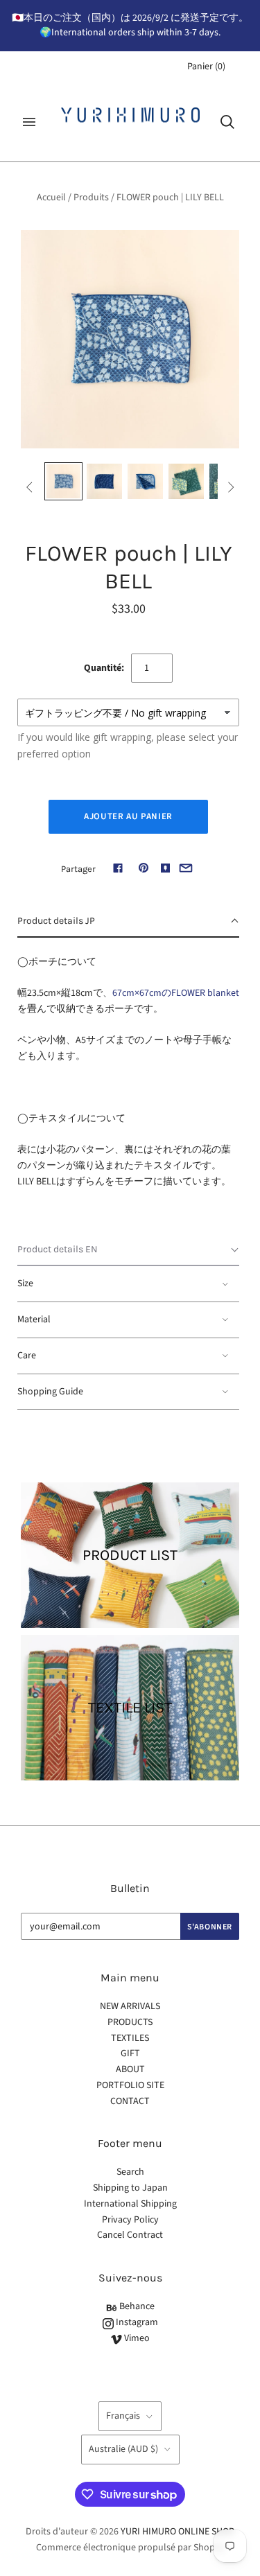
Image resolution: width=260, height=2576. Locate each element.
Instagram (136, 2322)
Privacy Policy (130, 2220)
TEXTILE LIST (130, 1708)
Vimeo (136, 2338)
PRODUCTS (130, 2022)
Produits (91, 198)
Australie (123, 2449)
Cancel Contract (130, 2235)
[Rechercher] (227, 122)
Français (123, 2416)
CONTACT (130, 2101)
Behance (136, 2306)
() (206, 67)
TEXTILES (130, 2038)
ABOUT (130, 2069)
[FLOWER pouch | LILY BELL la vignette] (63, 481)
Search (130, 2172)
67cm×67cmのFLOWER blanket (176, 993)
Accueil (51, 198)
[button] (128, 922)
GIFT (130, 2053)
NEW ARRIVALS (130, 2006)
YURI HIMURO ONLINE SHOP (177, 2532)
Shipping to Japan (130, 2188)
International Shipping (130, 2204)
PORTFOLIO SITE (130, 2085)
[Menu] (29, 122)
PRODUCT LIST (130, 1555)
